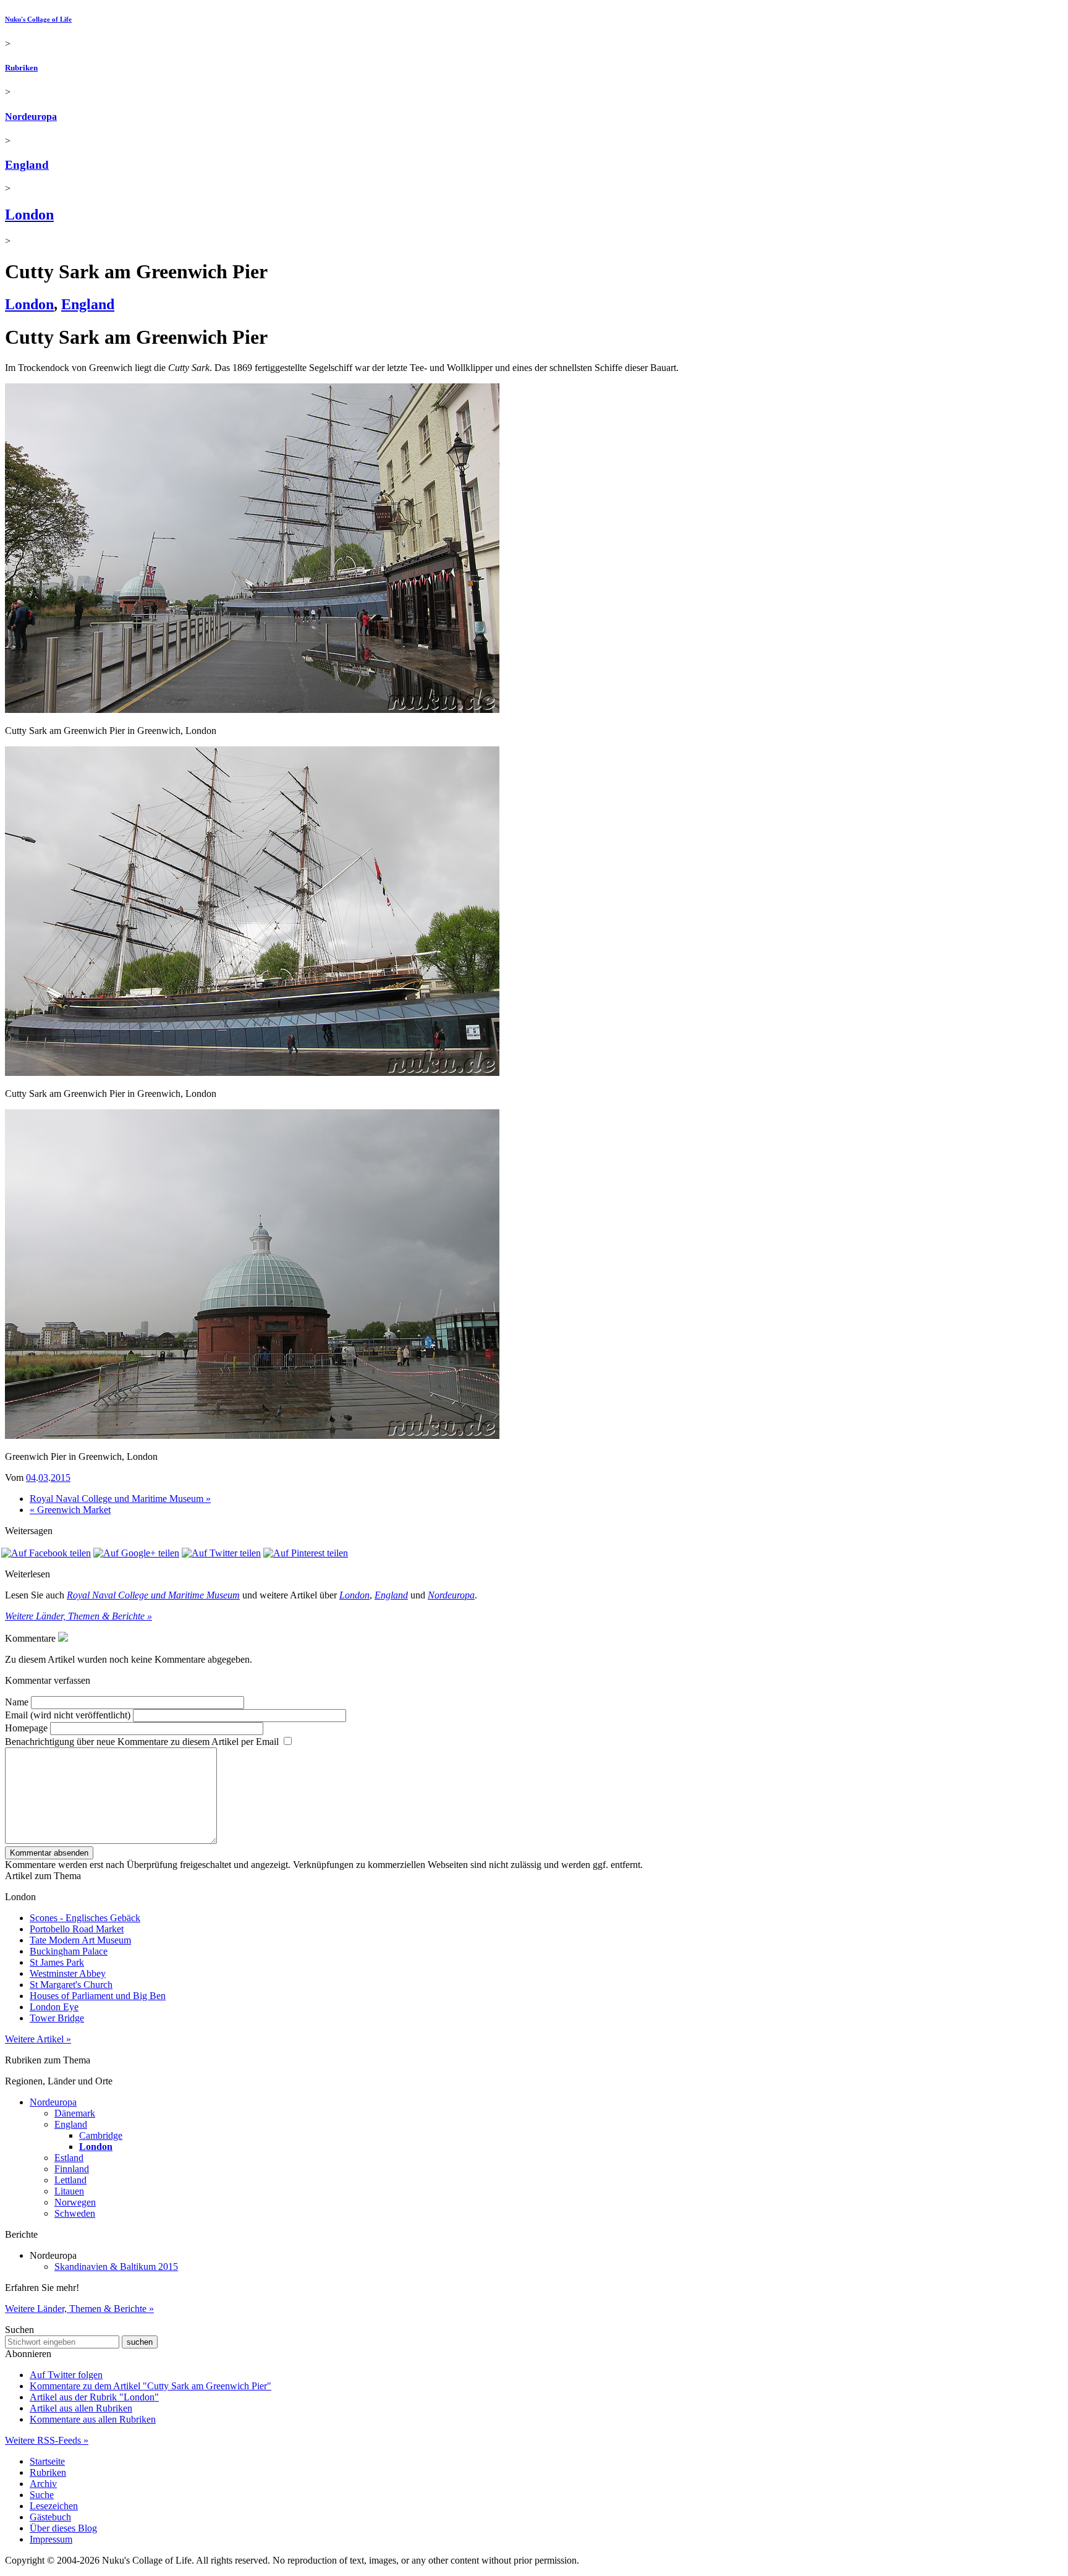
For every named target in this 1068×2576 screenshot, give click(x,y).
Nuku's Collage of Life (38, 19)
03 (43, 1478)
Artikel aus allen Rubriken (81, 2408)
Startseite (47, 2461)
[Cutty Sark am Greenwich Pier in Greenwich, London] (252, 710)
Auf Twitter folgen (66, 2375)
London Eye (54, 2007)
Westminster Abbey (68, 1973)
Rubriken (21, 68)
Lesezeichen (54, 2506)
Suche (42, 2495)
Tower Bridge (57, 2018)
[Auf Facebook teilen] (46, 1553)
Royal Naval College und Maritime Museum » (120, 1499)
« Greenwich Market (70, 1510)
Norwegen (75, 2202)
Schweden (75, 2213)
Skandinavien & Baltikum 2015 (116, 2267)
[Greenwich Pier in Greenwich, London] (252, 1435)
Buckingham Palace (69, 1951)
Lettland (70, 2180)
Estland (69, 2158)
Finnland (72, 2169)
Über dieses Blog (63, 2528)
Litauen (69, 2191)
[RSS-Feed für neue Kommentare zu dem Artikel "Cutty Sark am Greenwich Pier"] (63, 1638)
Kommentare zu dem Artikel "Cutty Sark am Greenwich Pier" (150, 2386)
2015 (61, 1478)
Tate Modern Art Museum (80, 1940)
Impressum (51, 2539)
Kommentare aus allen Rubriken (93, 2419)
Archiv (43, 2484)
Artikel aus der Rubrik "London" (94, 2397)
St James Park (57, 1962)
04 (31, 1478)
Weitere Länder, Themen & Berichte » (78, 1616)
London (29, 215)
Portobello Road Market (77, 1929)
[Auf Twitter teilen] (221, 1553)
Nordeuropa (31, 117)
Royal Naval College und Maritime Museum (153, 1595)
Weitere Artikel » (38, 2039)
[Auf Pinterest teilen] (306, 1553)
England (27, 165)
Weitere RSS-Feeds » (47, 2440)
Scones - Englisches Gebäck (85, 1918)
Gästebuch (50, 2517)
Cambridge (101, 2135)
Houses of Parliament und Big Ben (98, 1996)
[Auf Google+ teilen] (136, 1553)
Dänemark (75, 2113)
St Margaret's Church (71, 1985)
